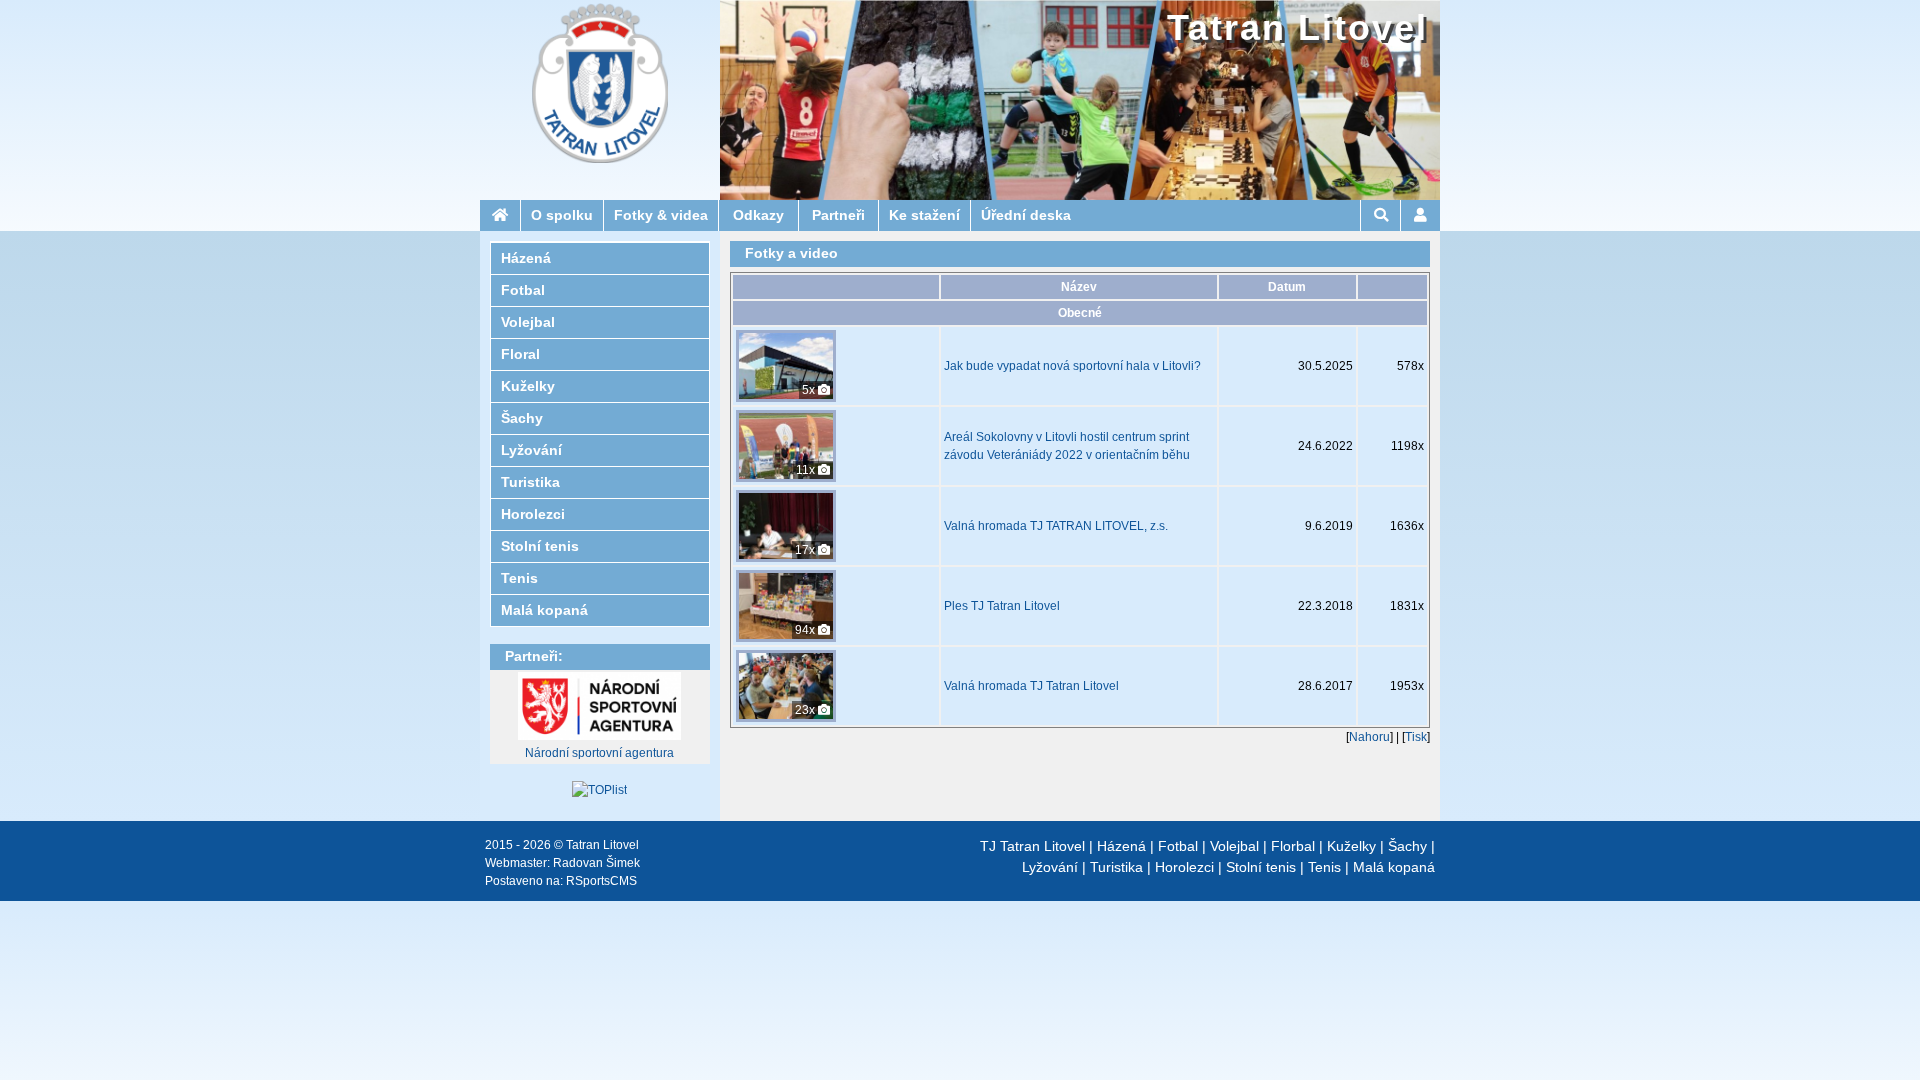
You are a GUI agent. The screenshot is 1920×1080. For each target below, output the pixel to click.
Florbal (1293, 846)
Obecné (1080, 313)
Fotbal (1178, 846)
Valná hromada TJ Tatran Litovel (1031, 686)
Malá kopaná (1394, 867)
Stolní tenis (1261, 867)
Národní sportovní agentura (599, 753)
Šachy (1407, 846)
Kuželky (1351, 846)
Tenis (1324, 867)
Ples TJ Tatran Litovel (1002, 606)
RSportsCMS (601, 881)
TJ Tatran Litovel (1032, 846)
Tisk (1416, 737)
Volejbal (1234, 846)
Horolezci (1184, 867)
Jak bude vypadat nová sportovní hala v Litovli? (1072, 366)
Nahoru (1369, 737)
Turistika (1116, 867)
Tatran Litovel (1297, 27)
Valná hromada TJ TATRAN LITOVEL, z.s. (1056, 526)
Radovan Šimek (596, 863)
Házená (1121, 846)
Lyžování (1050, 867)
